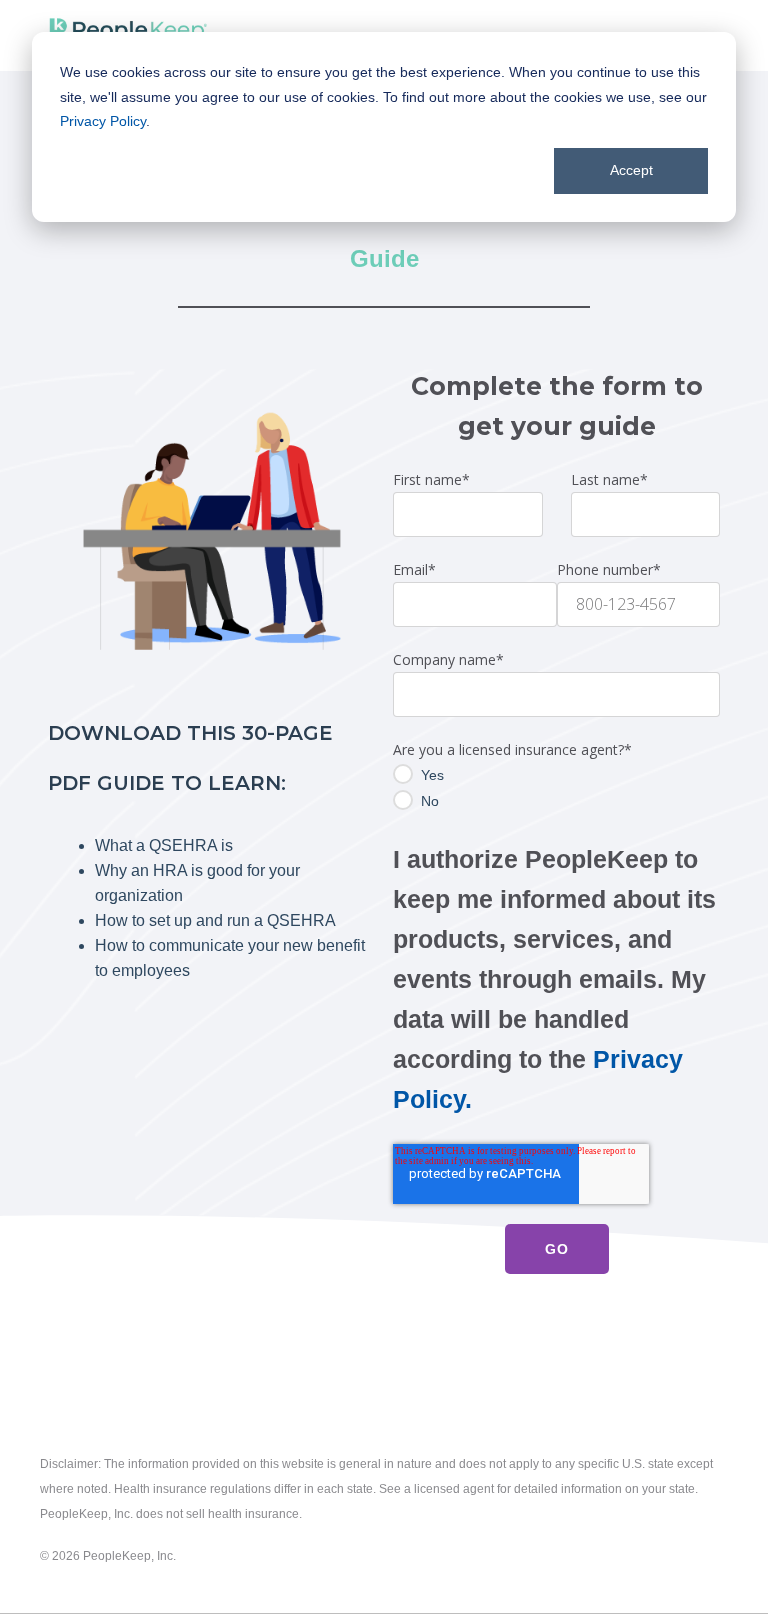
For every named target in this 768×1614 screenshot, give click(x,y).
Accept (631, 170)
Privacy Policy (103, 121)
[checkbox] (556, 788)
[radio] (556, 775)
